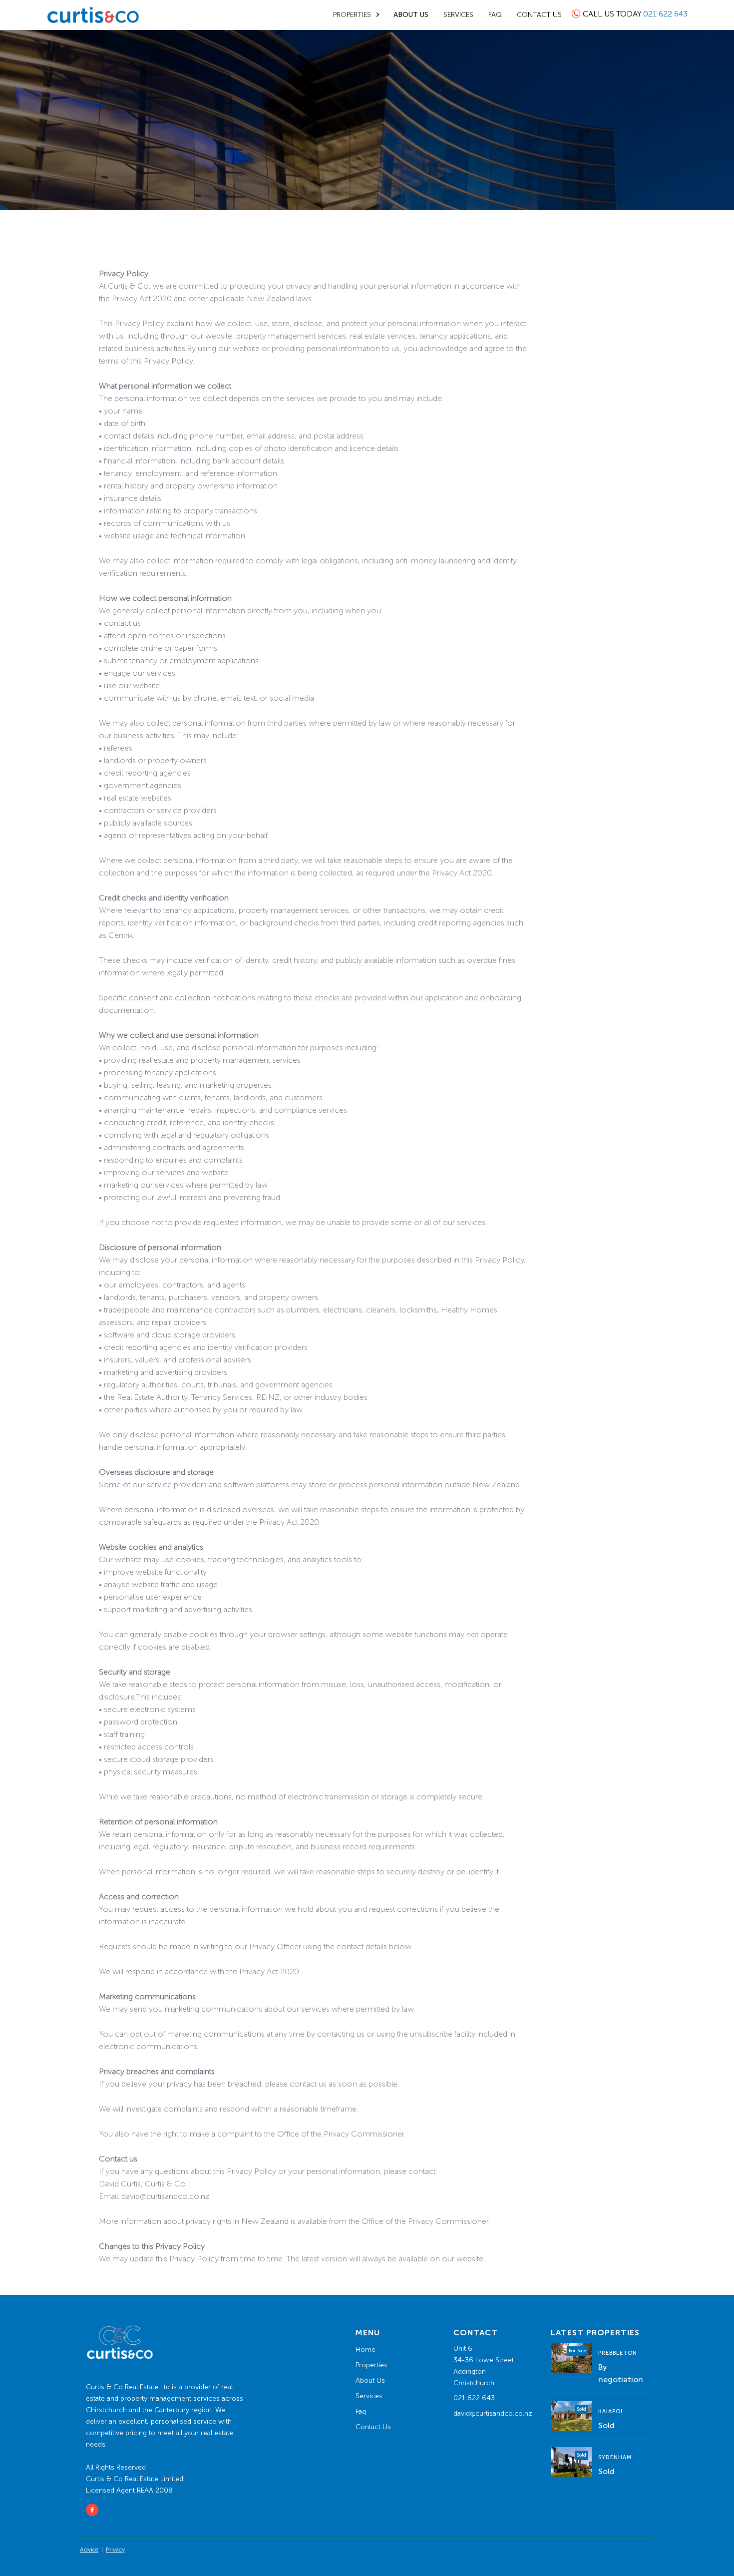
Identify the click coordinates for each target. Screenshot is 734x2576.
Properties (371, 2365)
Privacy (115, 2550)
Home (366, 2350)
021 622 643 (474, 2398)
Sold (606, 2425)
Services (369, 2396)
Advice (89, 2550)
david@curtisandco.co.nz (493, 2413)
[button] (358, 15)
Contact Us (373, 2427)
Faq (361, 2411)
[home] (93, 15)
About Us (370, 2380)
